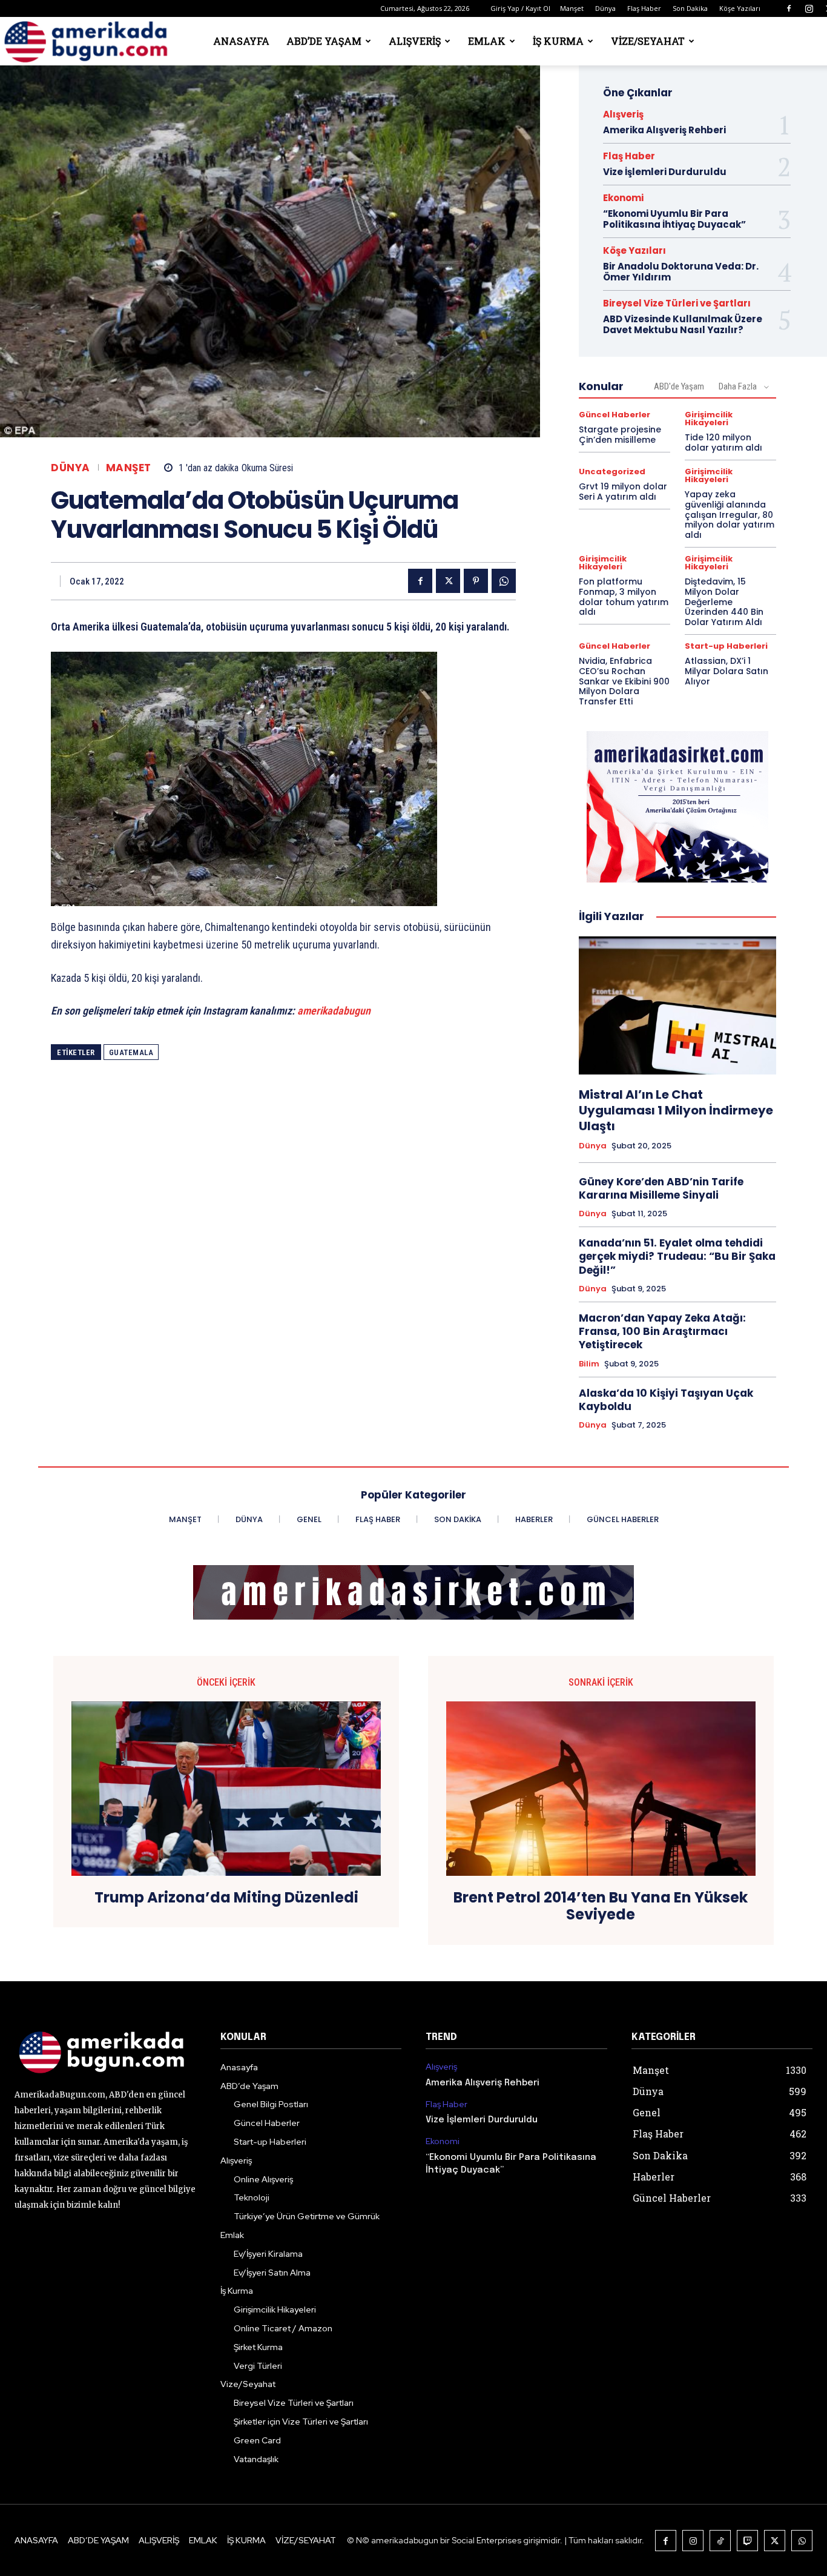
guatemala (131, 1052)
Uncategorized (612, 472)
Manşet (572, 8)
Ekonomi (623, 198)
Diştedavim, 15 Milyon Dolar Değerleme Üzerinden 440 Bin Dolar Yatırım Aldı (724, 602)
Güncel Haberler (614, 415)
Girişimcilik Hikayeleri (709, 419)
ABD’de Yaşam (324, 41)
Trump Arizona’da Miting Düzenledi (226, 1898)
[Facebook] (789, 8)
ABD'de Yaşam (679, 386)
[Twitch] (747, 2541)
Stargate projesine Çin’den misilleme (620, 435)
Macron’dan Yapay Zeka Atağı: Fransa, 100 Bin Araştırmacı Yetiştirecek (662, 1331)
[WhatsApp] (504, 581)
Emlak (487, 41)
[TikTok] (720, 2541)
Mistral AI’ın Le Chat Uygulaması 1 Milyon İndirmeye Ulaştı (676, 1110)
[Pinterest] (476, 581)
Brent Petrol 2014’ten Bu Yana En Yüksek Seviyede (601, 1907)
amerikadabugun (334, 1011)
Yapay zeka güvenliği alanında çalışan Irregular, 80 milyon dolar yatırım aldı (730, 515)
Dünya (605, 8)
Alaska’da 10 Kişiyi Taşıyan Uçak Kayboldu (666, 1400)
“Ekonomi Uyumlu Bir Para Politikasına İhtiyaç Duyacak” (674, 219)
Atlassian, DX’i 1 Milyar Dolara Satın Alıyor (727, 671)
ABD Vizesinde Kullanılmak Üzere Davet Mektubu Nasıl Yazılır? (683, 324)
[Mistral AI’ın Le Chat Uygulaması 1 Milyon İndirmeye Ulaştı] (677, 1005)
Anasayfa (241, 41)
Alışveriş (415, 41)
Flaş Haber (644, 8)
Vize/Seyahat (648, 41)
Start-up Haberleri (726, 646)
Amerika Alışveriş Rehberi (664, 130)
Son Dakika (690, 8)
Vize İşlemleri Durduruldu (665, 172)
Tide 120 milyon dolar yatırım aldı (723, 442)
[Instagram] (809, 8)
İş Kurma (558, 41)
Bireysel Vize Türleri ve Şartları (677, 303)
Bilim (589, 1364)
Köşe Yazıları (740, 8)
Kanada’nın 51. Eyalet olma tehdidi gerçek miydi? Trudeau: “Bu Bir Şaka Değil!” (677, 1256)
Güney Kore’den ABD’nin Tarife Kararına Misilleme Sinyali (661, 1188)
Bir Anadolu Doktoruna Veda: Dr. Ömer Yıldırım (681, 272)
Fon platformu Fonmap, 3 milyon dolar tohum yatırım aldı (624, 597)
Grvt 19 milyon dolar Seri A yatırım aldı (623, 492)
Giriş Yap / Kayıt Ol (520, 8)
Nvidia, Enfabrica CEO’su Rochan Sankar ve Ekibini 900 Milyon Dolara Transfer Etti (624, 681)
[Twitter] (448, 581)
